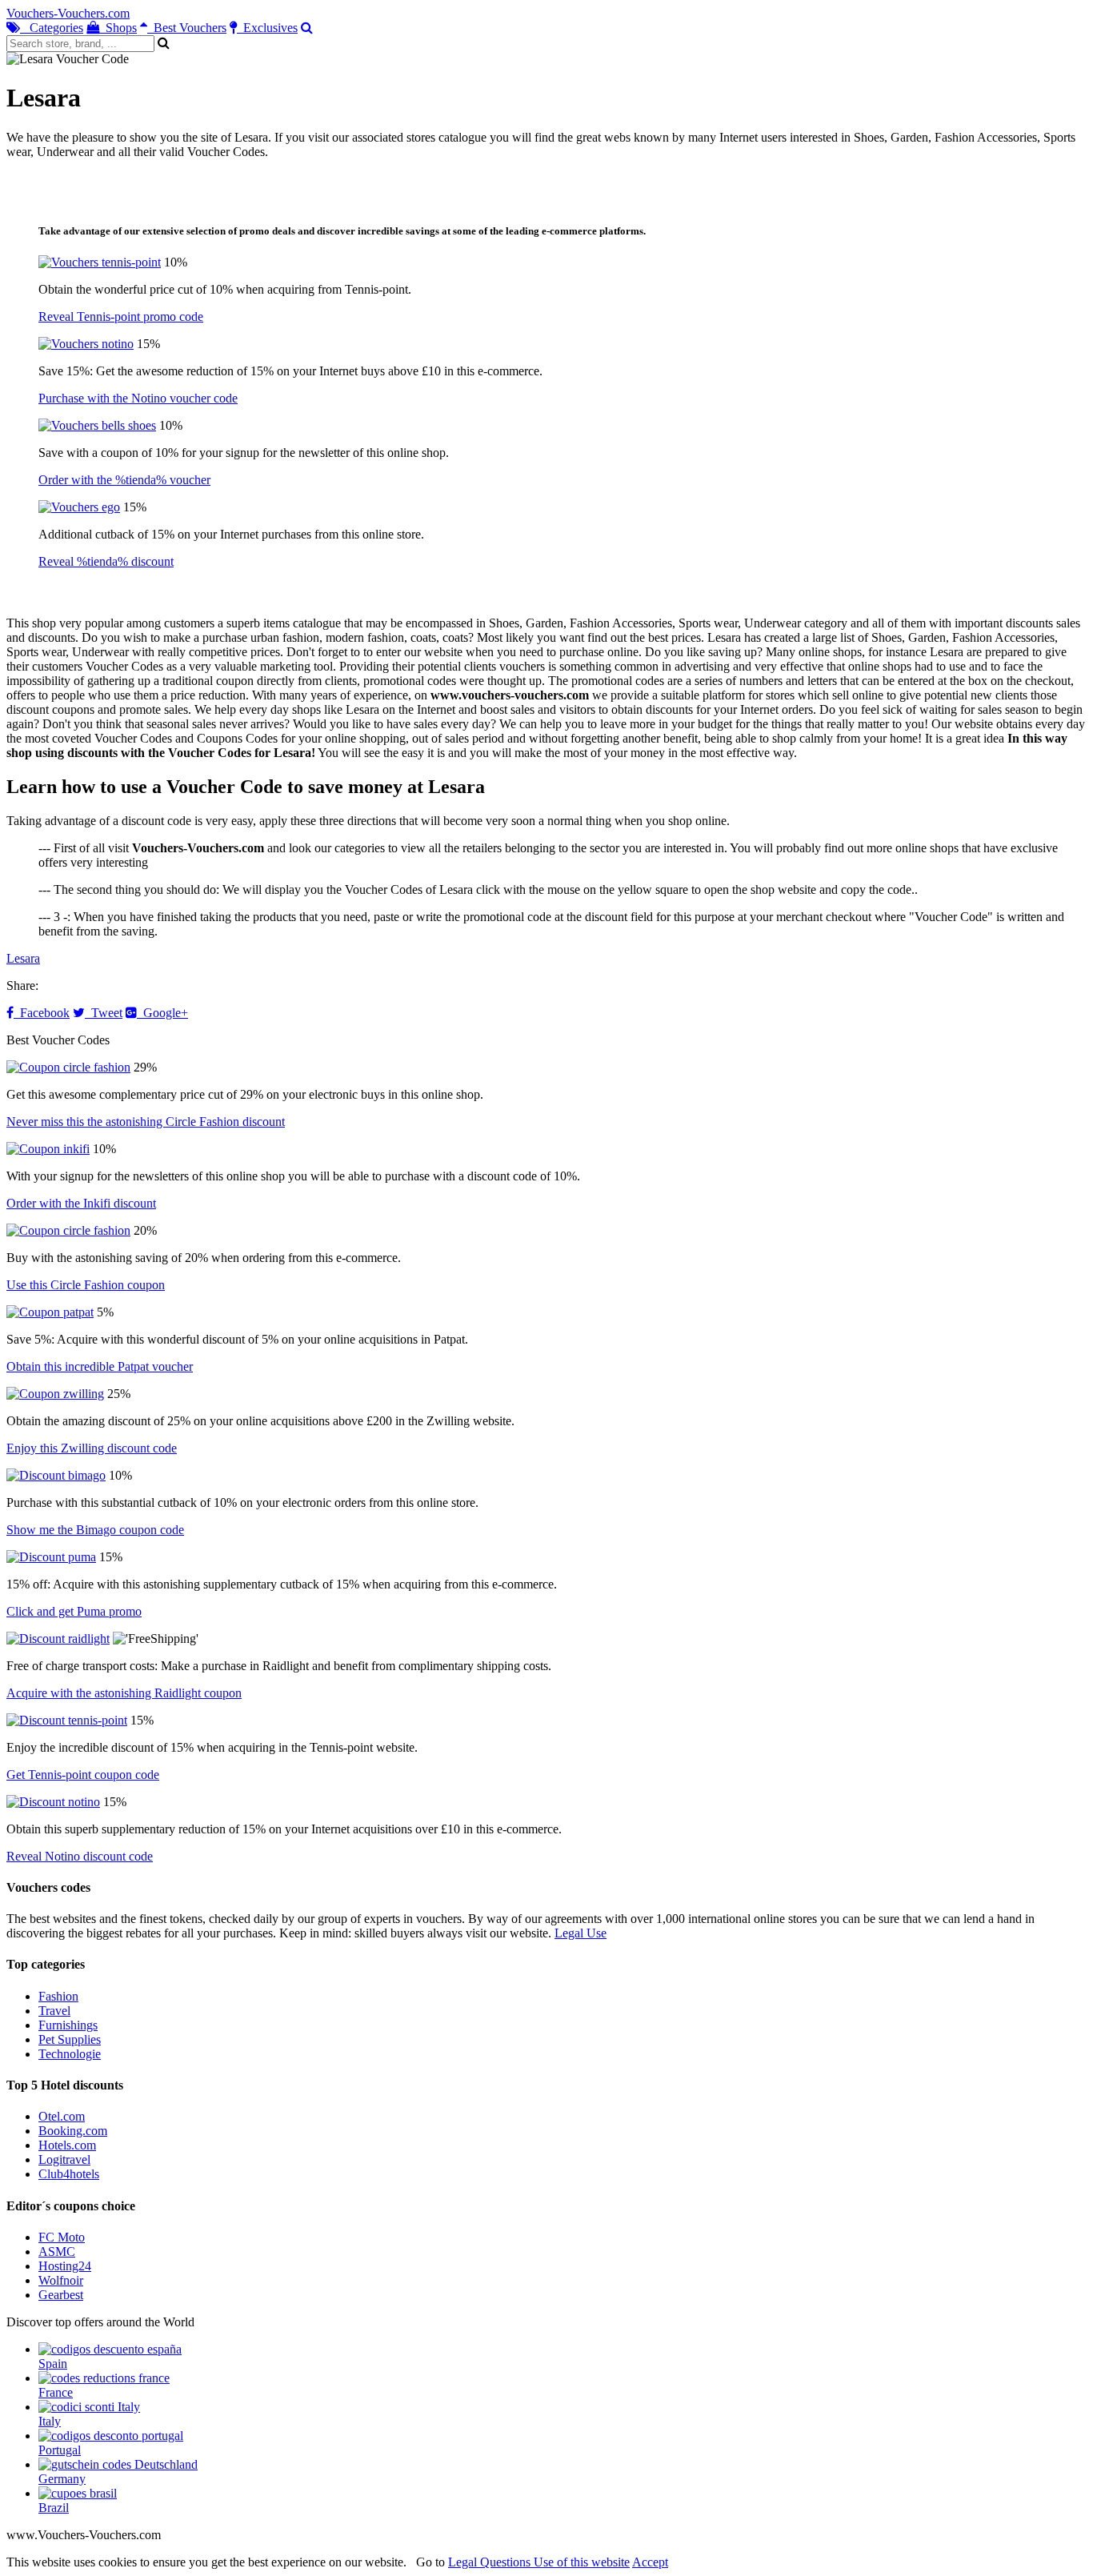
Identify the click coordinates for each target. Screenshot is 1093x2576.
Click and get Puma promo (74, 1611)
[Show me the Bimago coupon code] (56, 1475)
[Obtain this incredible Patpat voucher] (50, 1312)
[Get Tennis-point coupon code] (67, 1720)
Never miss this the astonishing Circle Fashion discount (146, 1122)
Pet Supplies (70, 2039)
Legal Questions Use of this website (539, 2562)
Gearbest (61, 2295)
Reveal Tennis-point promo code (121, 316)
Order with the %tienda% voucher (124, 480)
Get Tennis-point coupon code (83, 1775)
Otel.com (62, 2116)
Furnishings (68, 2025)
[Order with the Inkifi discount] (48, 1149)
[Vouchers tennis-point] (100, 262)
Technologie (70, 2054)
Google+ (162, 1013)
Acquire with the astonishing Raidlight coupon (124, 1693)
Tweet (104, 1013)
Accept (650, 2562)
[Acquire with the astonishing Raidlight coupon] (58, 1639)
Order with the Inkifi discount (81, 1203)
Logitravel (64, 2159)
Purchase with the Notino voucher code (138, 398)
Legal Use (581, 1933)
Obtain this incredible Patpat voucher (100, 1366)
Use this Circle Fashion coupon (86, 1285)
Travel (54, 2011)
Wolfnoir (61, 2280)
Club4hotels (69, 2174)
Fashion (58, 1996)
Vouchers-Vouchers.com (68, 13)
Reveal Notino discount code (80, 1856)
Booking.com (73, 2131)
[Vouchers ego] (79, 507)
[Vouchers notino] (86, 344)
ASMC (57, 2251)
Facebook (42, 1013)
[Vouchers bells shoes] (97, 425)
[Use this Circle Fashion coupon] (68, 1230)
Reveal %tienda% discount (106, 561)
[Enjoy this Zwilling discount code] (55, 1394)
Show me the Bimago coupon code (95, 1530)
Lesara (23, 958)
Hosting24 (65, 2266)
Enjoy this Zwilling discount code (92, 1448)
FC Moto (62, 2237)
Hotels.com (67, 2145)
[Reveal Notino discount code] (53, 1802)
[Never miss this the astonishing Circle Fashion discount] (68, 1067)
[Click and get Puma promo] (51, 1557)
